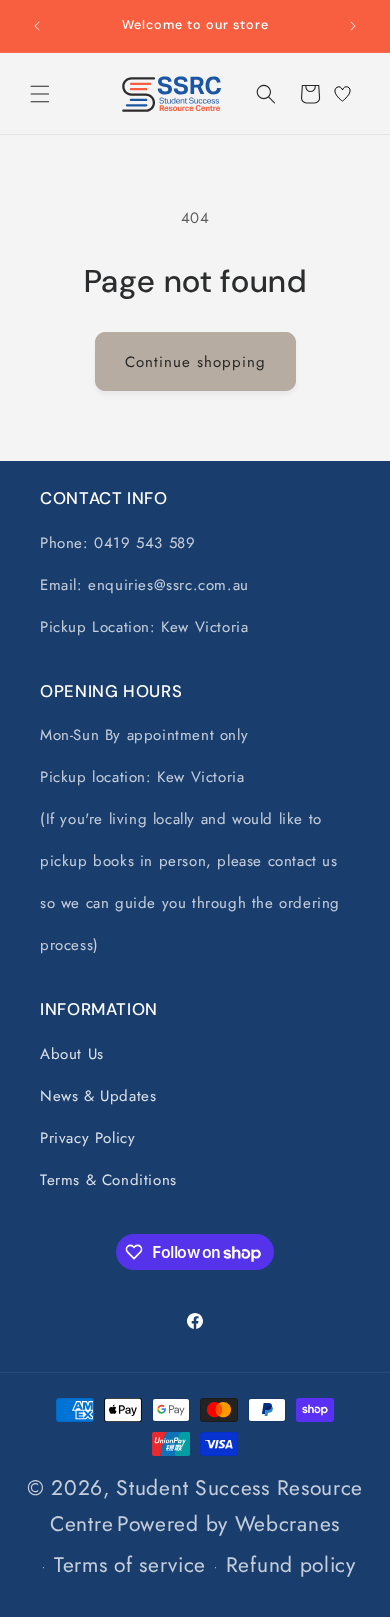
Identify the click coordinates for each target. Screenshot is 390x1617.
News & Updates (98, 1096)
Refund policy (291, 1565)
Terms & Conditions (108, 1180)
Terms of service (130, 1565)
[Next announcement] (353, 26)
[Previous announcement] (37, 26)
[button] (40, 94)
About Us (72, 1054)
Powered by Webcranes (228, 1524)
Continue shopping (195, 362)
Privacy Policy (87, 1138)
